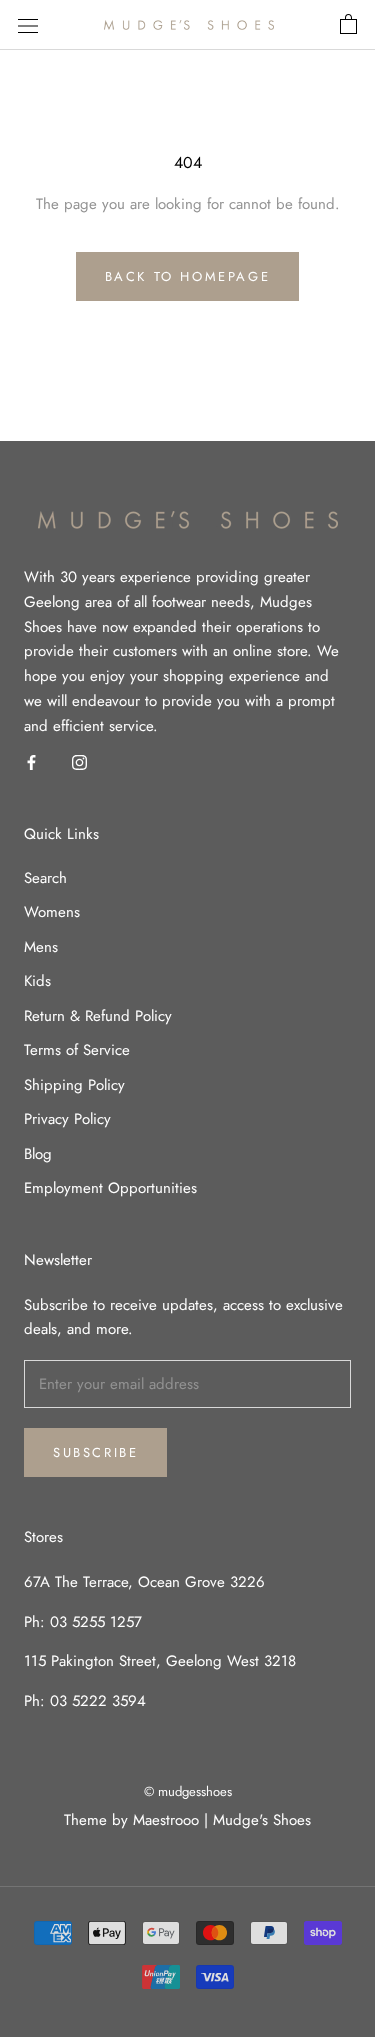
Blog (38, 1154)
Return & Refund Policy (98, 1016)
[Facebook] (31, 761)
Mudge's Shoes (262, 1820)
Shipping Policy (74, 1085)
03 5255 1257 (96, 1622)
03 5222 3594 (95, 1701)
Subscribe (95, 1452)
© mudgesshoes (188, 1791)
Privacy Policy (67, 1119)
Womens (52, 912)
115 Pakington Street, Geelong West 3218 (160, 1661)
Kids (37, 981)
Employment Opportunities (110, 1188)
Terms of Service (77, 1050)
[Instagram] (79, 761)
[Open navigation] (28, 25)
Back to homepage (188, 276)
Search (45, 878)
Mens (41, 947)
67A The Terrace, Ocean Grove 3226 (144, 1582)
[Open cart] (348, 25)
